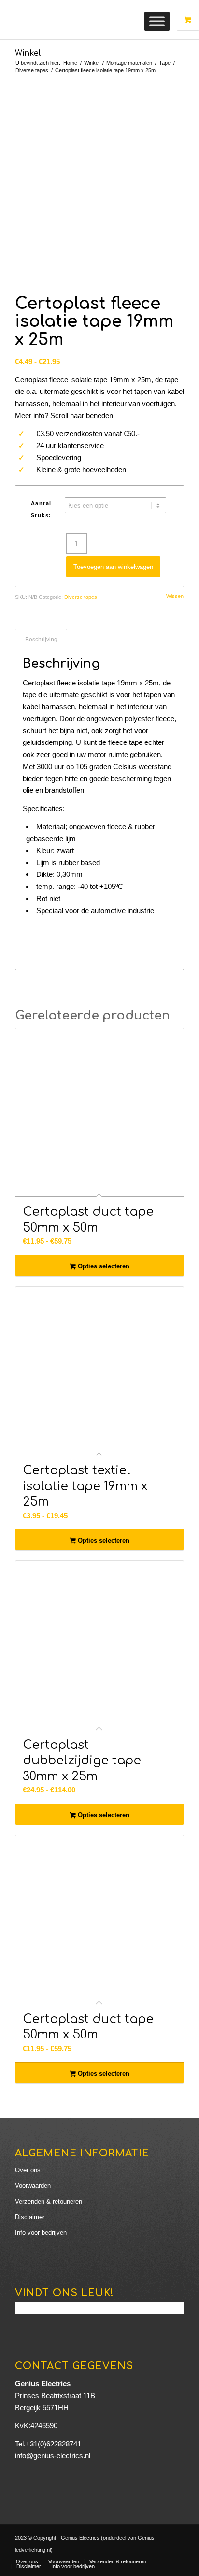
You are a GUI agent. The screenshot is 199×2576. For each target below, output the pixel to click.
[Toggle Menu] (157, 21)
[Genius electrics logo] (83, 20)
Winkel (28, 53)
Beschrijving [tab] (41, 640)
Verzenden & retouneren (49, 2202)
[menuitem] (27, 2561)
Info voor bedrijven (41, 2233)
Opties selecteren (103, 1266)
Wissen (175, 596)
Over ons (28, 2170)
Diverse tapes (81, 597)
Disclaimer (30, 2217)
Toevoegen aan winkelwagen (113, 567)
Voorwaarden (33, 2186)
